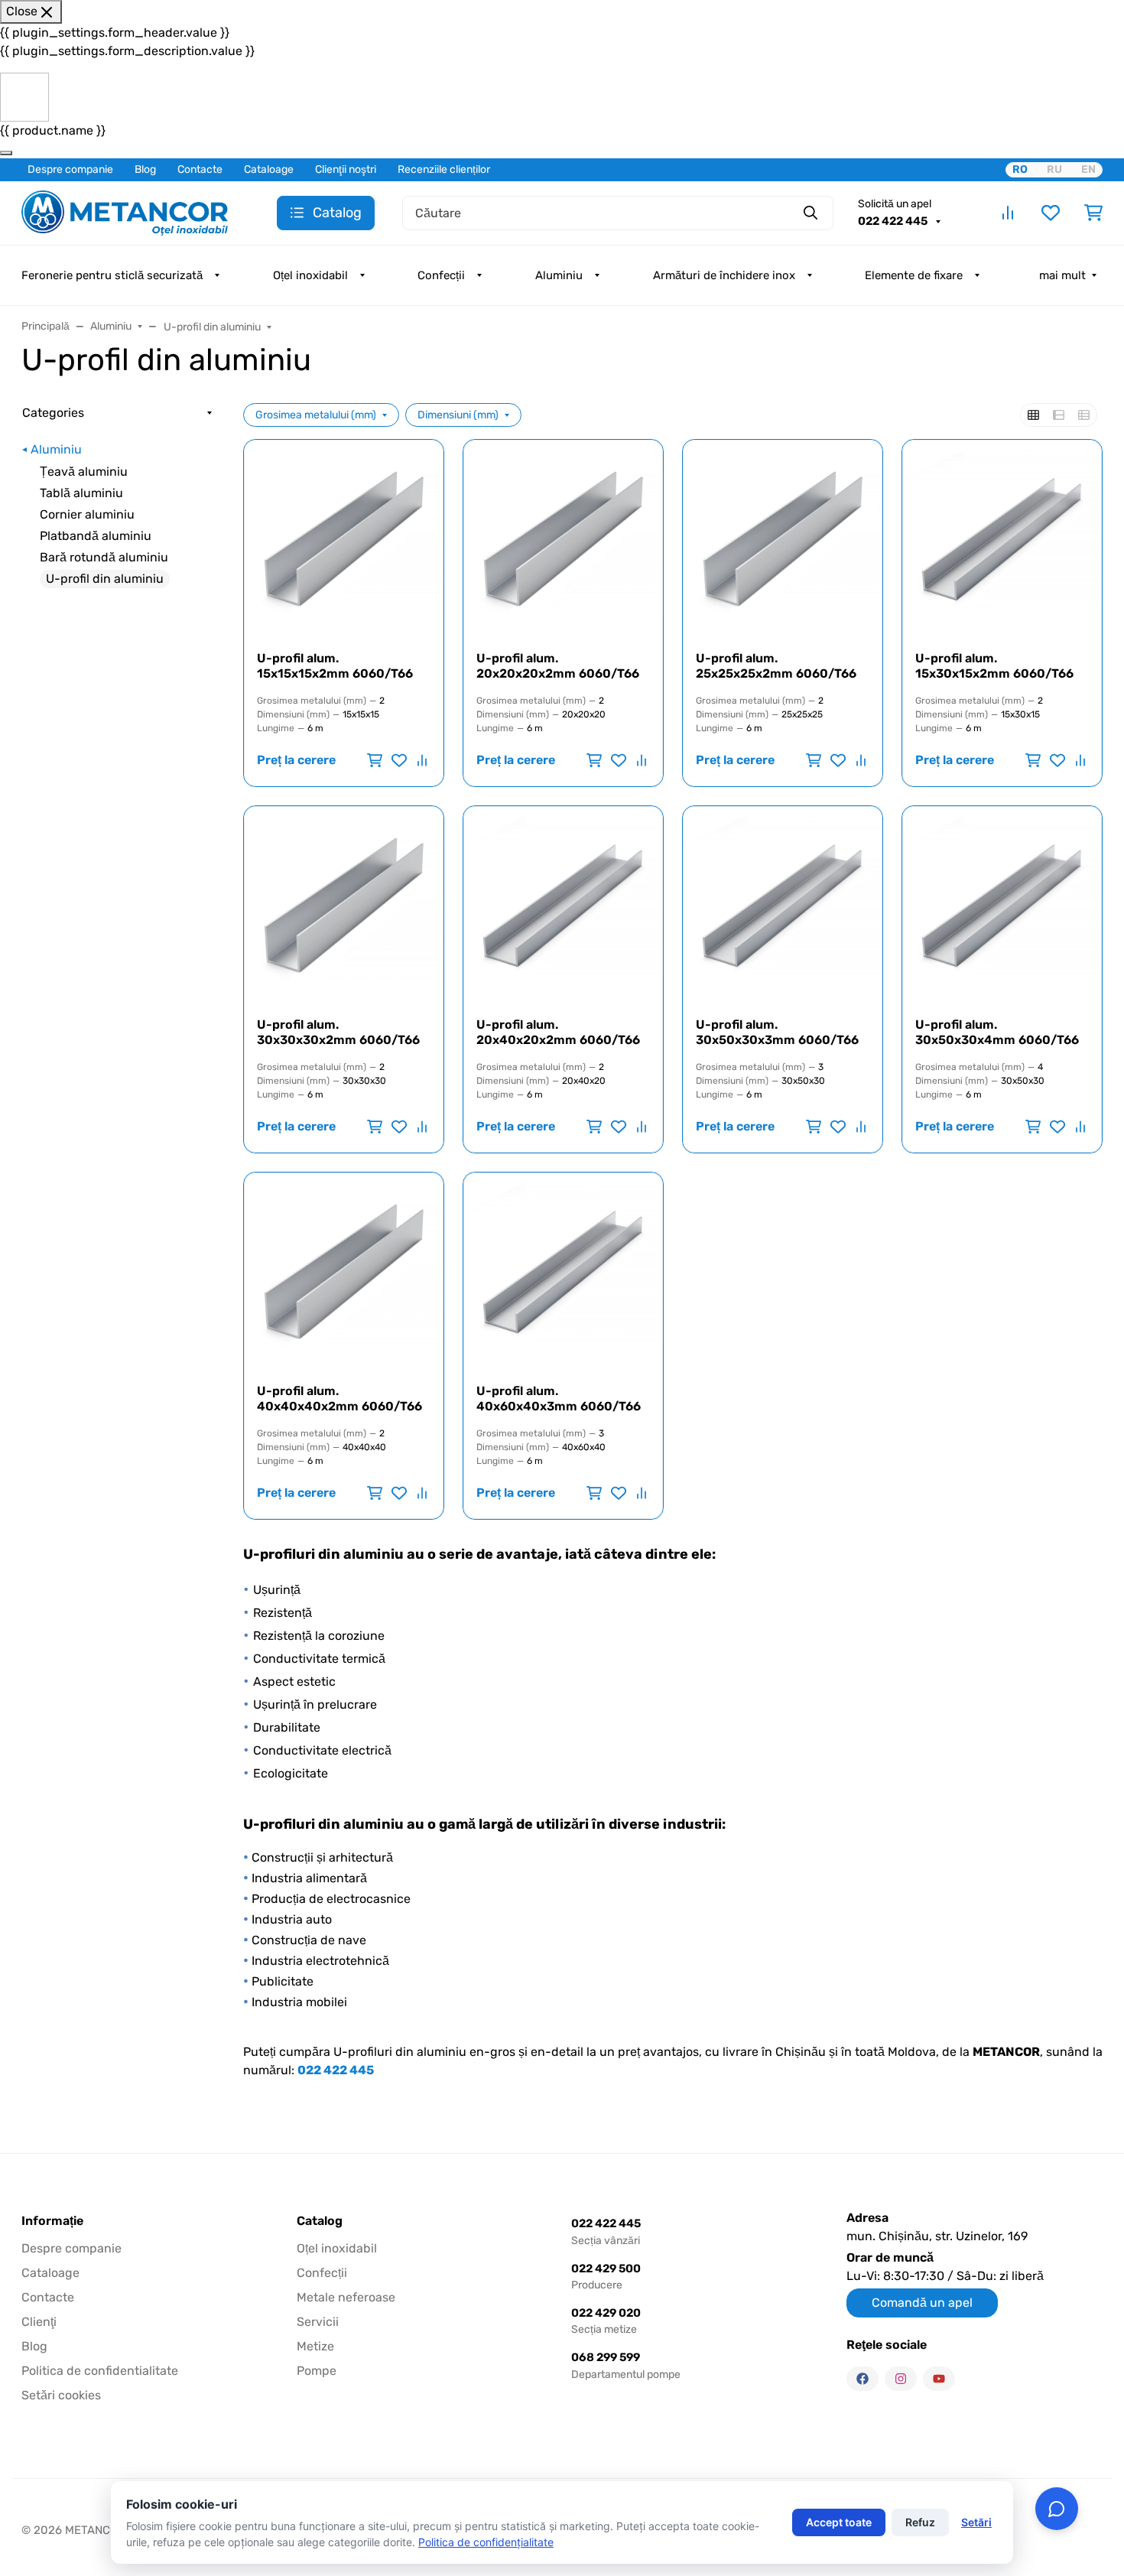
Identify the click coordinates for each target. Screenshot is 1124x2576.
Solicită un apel (895, 204)
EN (1088, 169)
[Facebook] (862, 2379)
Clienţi (39, 2322)
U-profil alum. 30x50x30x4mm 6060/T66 (997, 1032)
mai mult (1062, 275)
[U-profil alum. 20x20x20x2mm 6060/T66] (563, 540)
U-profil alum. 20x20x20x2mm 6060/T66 (558, 666)
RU (1054, 169)
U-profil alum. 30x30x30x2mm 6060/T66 (338, 1032)
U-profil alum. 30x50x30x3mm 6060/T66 (777, 1032)
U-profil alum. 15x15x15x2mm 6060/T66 (335, 666)
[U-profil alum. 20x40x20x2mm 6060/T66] (563, 906)
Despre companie (70, 169)
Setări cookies (61, 2395)
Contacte (200, 169)
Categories (53, 413)
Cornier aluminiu (87, 514)
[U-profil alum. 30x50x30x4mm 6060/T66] (1002, 906)
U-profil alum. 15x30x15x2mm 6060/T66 (994, 666)
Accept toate (839, 2522)
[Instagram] (901, 2379)
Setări (976, 2522)
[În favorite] (399, 760)
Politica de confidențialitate (486, 2542)
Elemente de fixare (914, 275)
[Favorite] (1051, 213)
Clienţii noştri (346, 169)
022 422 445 (894, 221)
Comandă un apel (922, 2303)
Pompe (317, 2371)
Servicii (318, 2322)
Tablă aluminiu (81, 493)
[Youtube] (939, 2379)
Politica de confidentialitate (100, 2371)
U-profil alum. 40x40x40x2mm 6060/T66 (339, 1399)
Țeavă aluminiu (84, 472)
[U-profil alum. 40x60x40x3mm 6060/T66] (563, 1272)
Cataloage (269, 169)
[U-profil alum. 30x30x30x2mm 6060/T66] (344, 906)
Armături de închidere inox (724, 275)
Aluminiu (559, 275)
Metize (315, 2346)
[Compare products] (1008, 213)
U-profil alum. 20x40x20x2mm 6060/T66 (558, 1032)
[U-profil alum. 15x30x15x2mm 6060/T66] (1002, 540)
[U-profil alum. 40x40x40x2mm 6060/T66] (344, 1272)
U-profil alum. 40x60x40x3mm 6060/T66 (559, 1399)
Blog (145, 169)
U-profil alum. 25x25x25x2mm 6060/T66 (776, 666)
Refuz (920, 2522)
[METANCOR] (125, 211)
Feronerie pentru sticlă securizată (112, 275)
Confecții (441, 275)
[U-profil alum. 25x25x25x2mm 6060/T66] (783, 540)
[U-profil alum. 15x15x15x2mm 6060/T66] (344, 540)
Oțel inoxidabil (310, 275)
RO (1020, 169)
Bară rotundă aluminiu (104, 557)
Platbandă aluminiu (96, 536)
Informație (52, 2221)
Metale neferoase (346, 2297)
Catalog (320, 2221)
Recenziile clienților (444, 169)
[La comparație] (421, 760)
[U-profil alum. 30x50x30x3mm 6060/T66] (783, 906)
